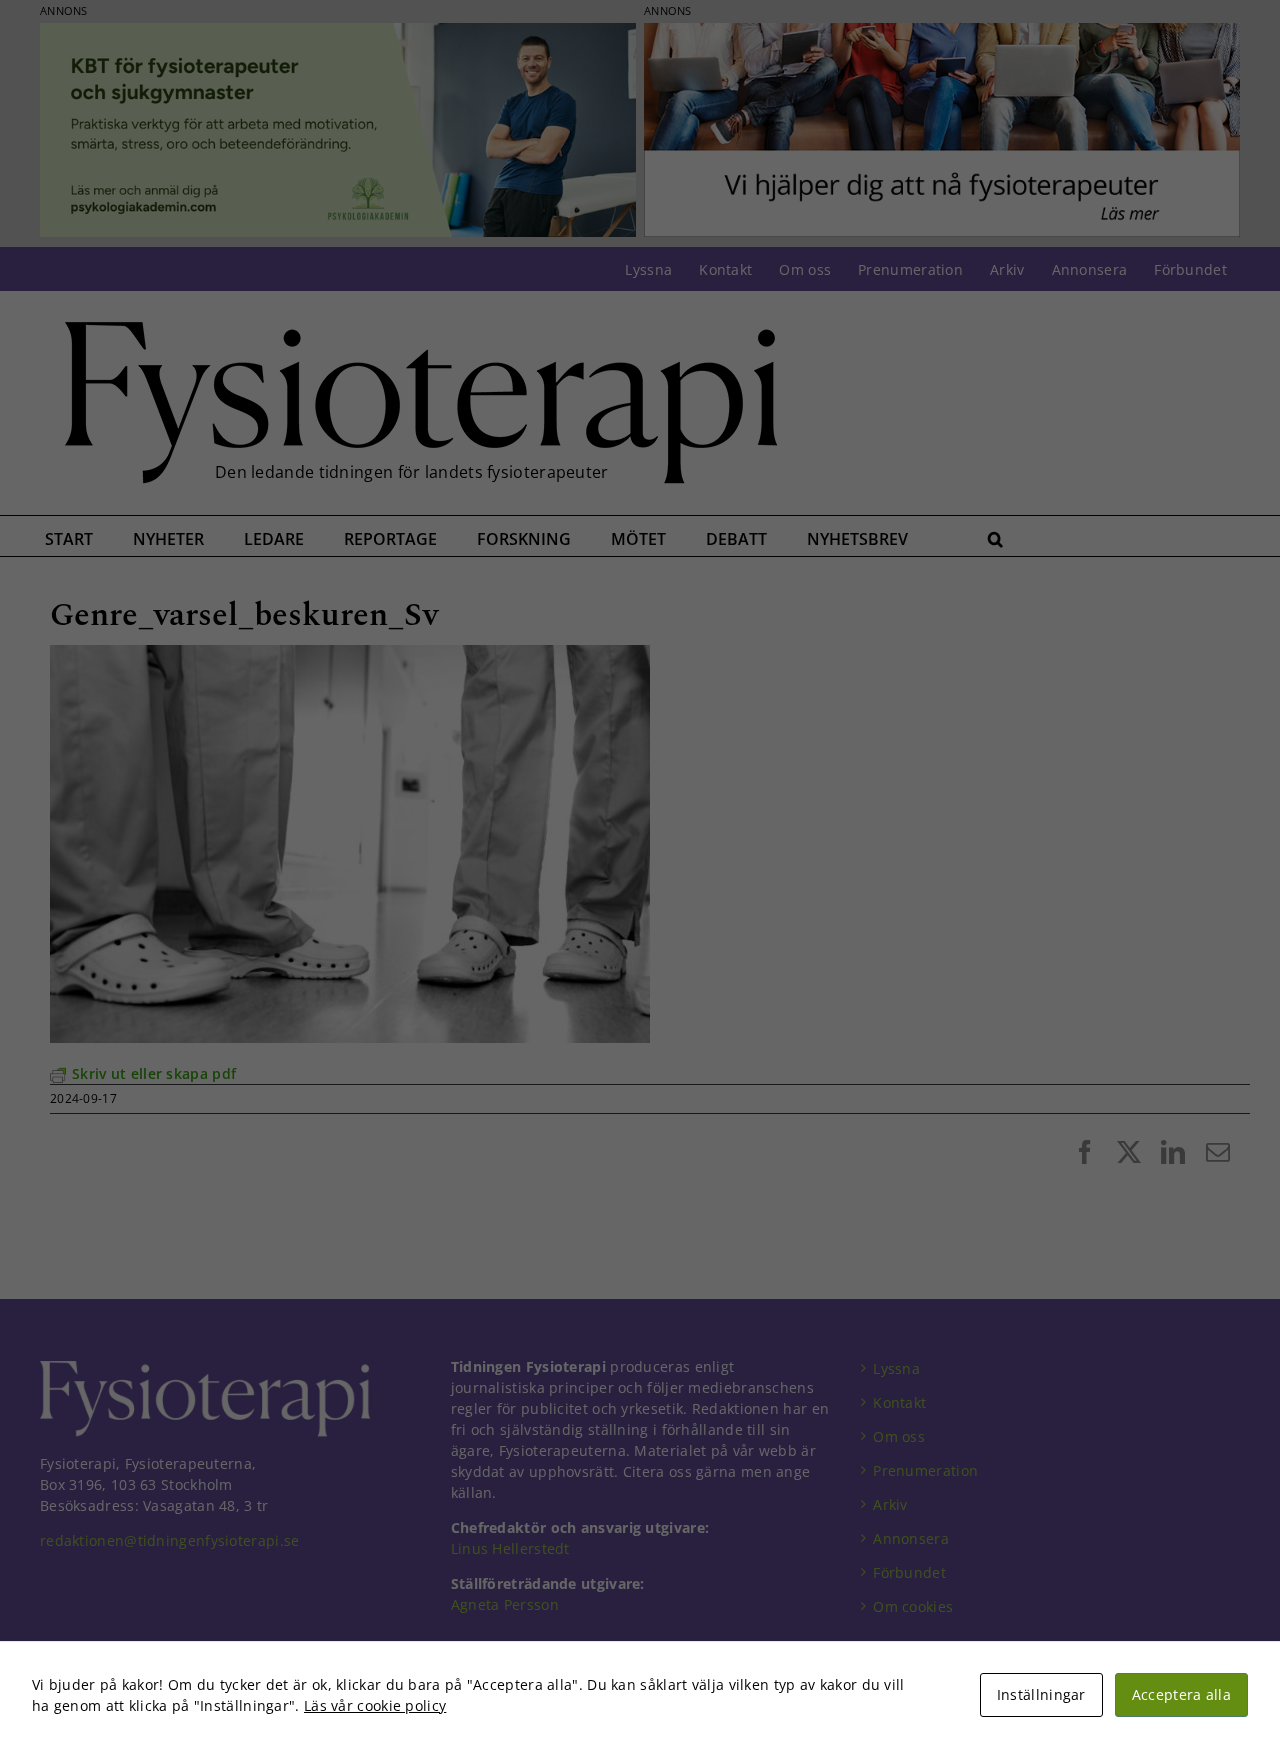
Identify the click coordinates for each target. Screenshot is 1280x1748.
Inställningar (1041, 1694)
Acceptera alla (1181, 1694)
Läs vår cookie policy (375, 1705)
